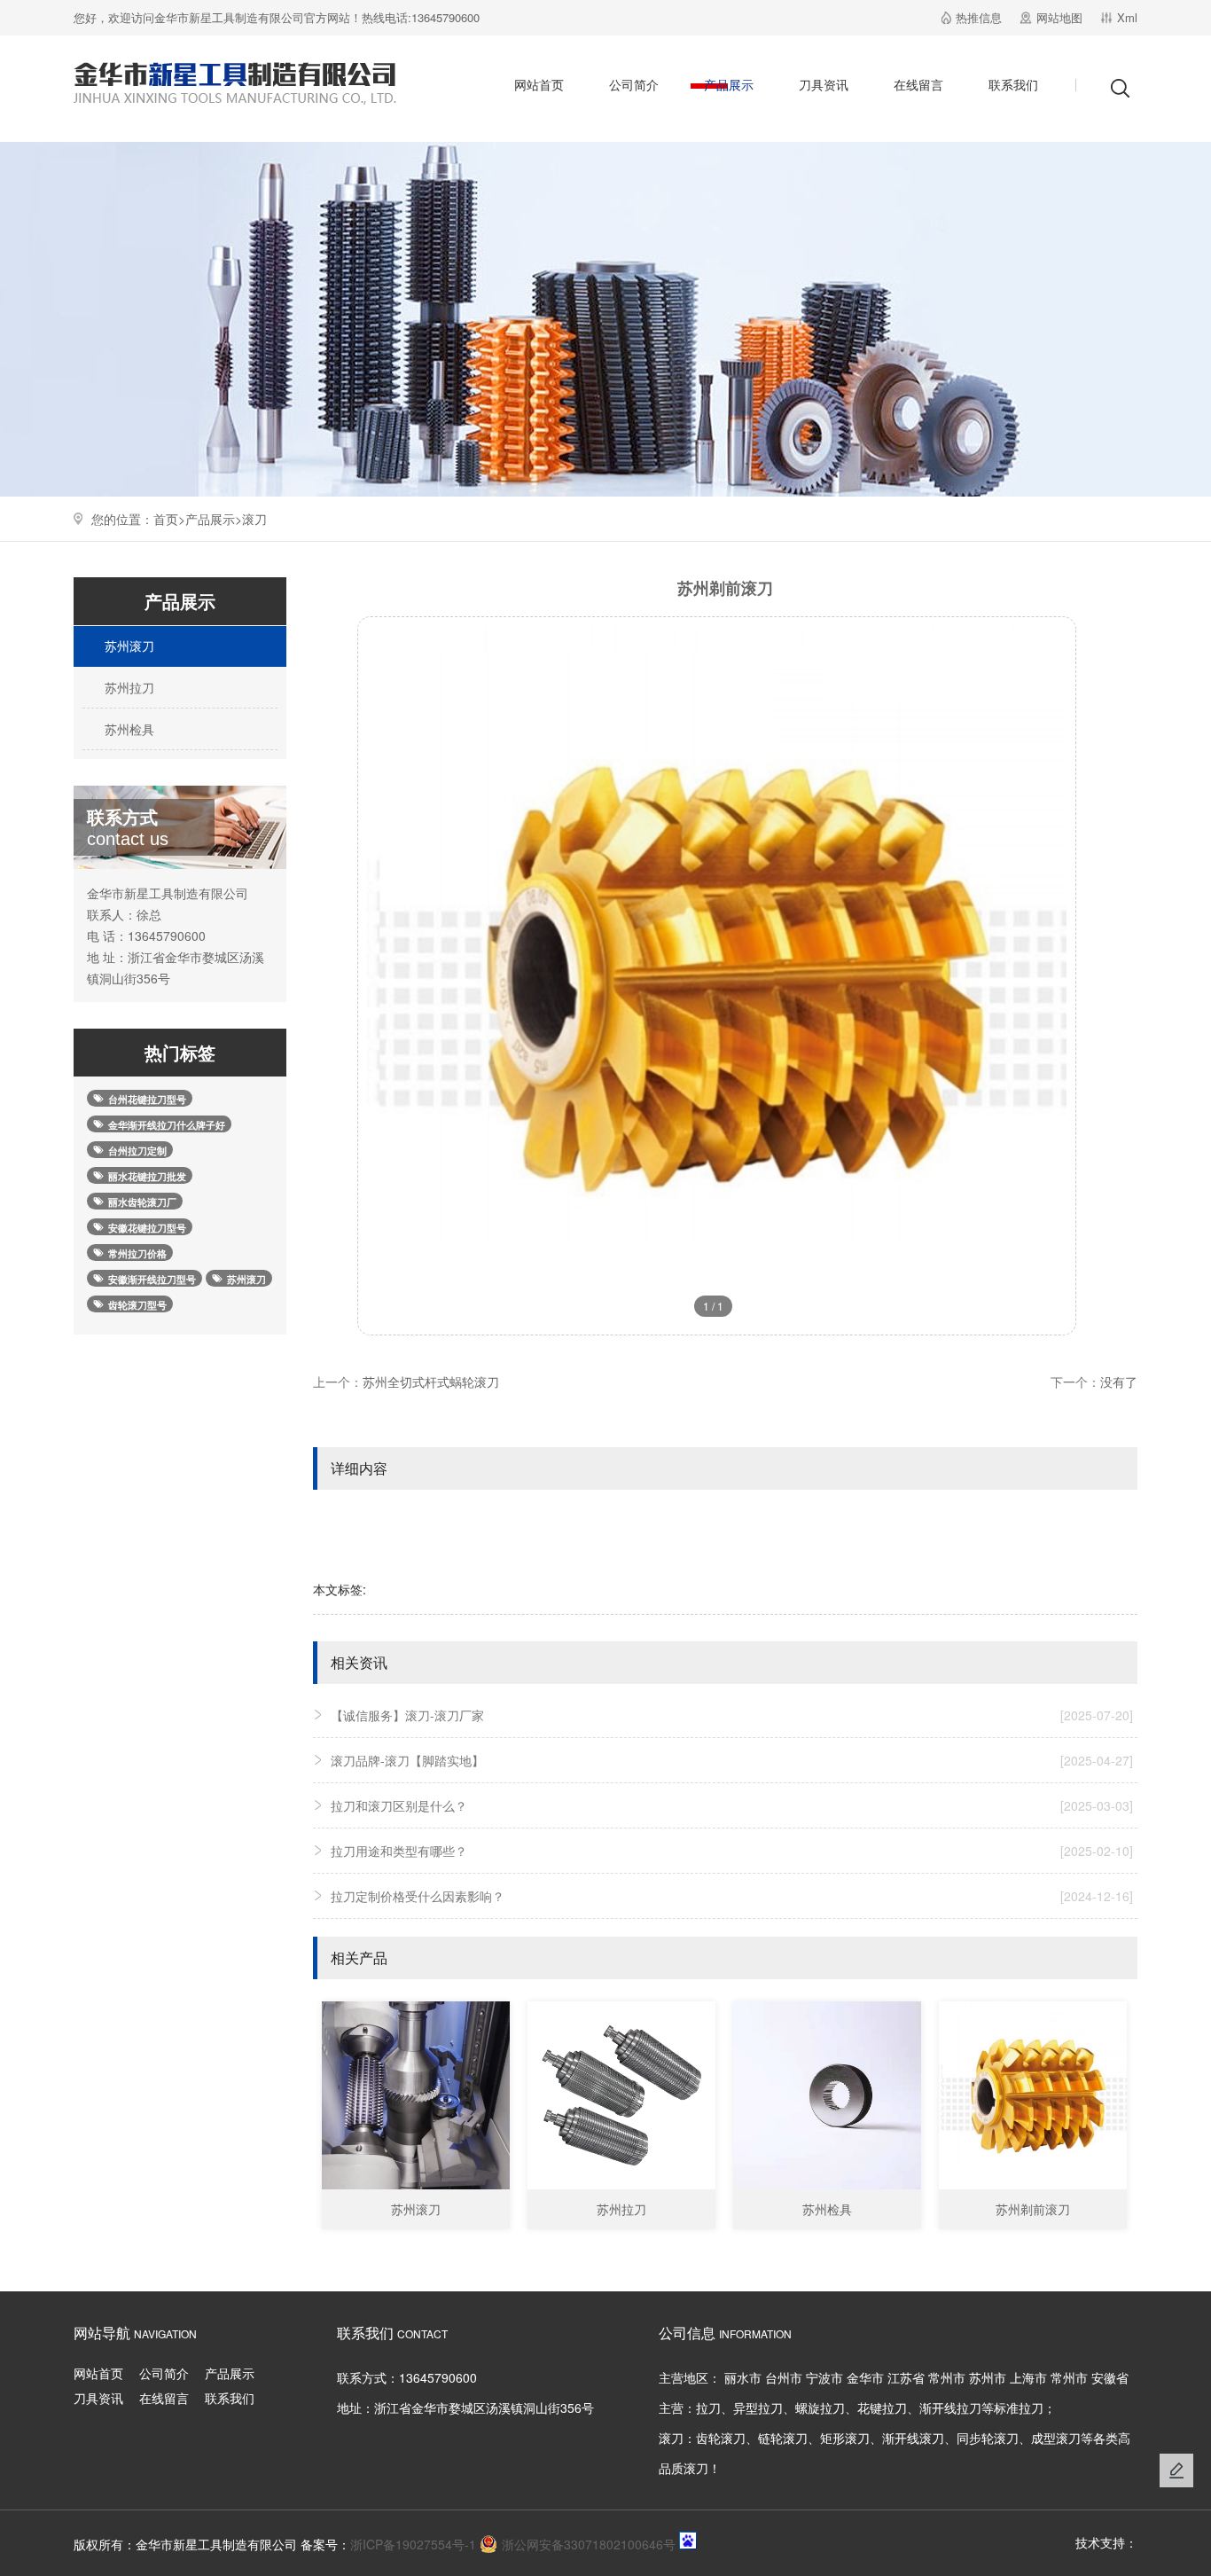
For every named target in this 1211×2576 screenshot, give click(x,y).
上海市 (1028, 2377)
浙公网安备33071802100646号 (589, 2544)
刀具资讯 (824, 84)
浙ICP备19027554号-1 (413, 2544)
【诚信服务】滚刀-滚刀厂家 (732, 1715)
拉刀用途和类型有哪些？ (732, 1851)
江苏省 (906, 2377)
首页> (169, 519)
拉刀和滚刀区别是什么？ (732, 1805)
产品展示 (729, 84)
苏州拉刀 (128, 687)
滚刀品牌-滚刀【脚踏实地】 (732, 1760)
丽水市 (743, 2377)
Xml (1127, 17)
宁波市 (824, 2377)
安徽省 (1110, 2377)
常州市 (947, 2377)
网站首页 (539, 84)
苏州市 (988, 2377)
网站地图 (1059, 17)
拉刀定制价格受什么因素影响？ (732, 1896)
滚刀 (254, 519)
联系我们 (1013, 84)
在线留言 (918, 84)
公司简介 (634, 84)
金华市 (865, 2377)
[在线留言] (1176, 2470)
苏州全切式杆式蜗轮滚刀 (431, 1382)
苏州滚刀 (128, 646)
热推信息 (979, 17)
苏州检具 (128, 729)
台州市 (784, 2377)
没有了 (1119, 1382)
